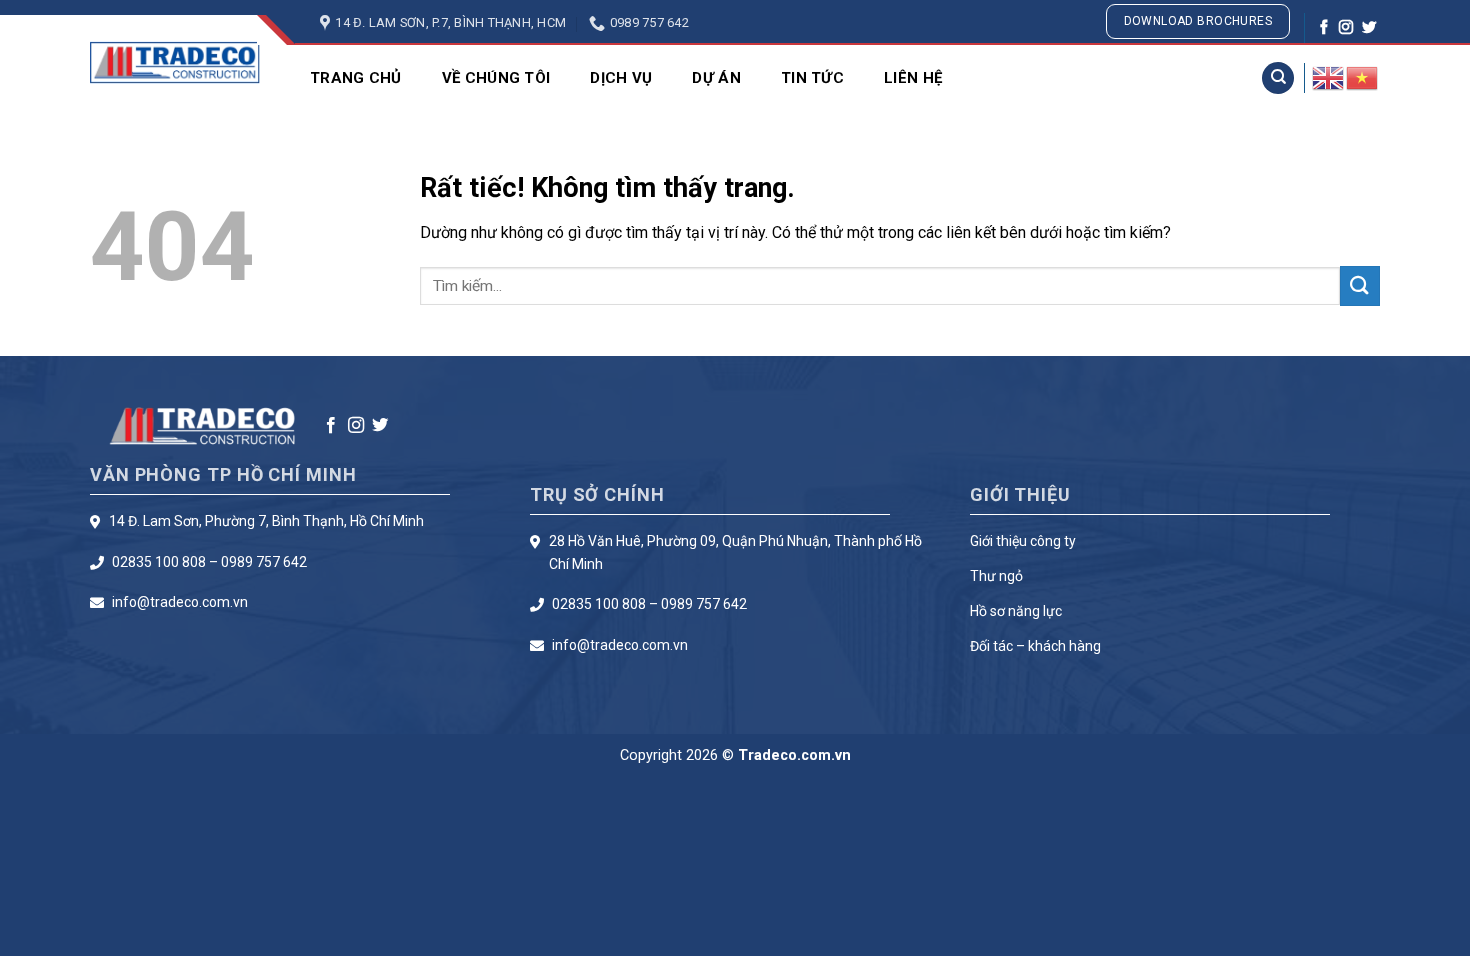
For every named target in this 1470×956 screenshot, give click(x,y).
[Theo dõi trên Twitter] (1369, 28)
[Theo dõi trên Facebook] (1324, 28)
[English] (1329, 77)
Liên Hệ (913, 78)
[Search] (1278, 78)
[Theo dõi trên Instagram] (1346, 28)
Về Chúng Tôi (496, 78)
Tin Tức (812, 78)
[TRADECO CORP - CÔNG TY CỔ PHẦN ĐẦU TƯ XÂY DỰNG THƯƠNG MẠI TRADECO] (175, 62)
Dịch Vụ (621, 78)
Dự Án (716, 78)
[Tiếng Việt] (1363, 77)
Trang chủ (356, 78)
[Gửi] (1360, 285)
